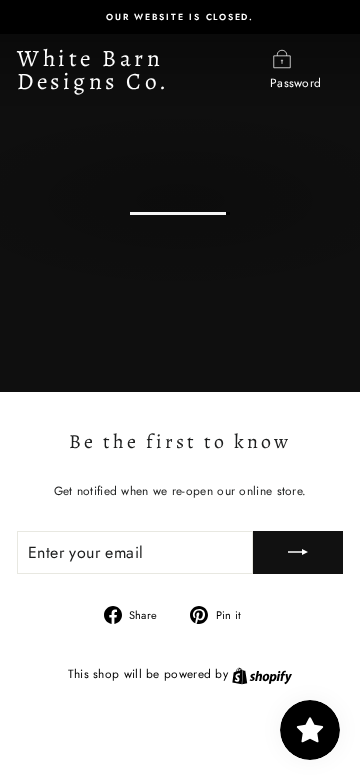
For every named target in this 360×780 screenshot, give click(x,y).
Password (295, 82)
